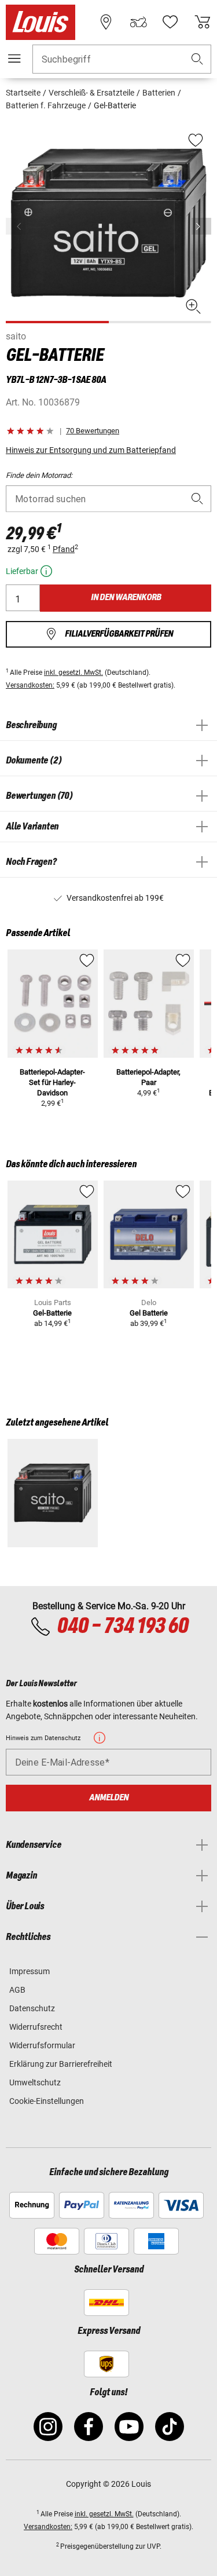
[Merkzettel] (170, 22)
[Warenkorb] (203, 22)
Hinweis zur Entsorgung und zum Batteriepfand (91, 450)
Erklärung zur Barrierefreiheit (61, 2064)
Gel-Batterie (52, 1313)
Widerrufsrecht (36, 2027)
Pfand (64, 549)
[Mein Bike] (138, 22)
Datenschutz (32, 2008)
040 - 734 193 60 (122, 1627)
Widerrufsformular (42, 2045)
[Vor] (201, 226)
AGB (17, 1990)
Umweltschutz (35, 2082)
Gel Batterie (149, 1313)
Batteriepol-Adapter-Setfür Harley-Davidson (52, 1082)
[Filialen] (106, 22)
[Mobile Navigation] (14, 59)
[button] (197, 59)
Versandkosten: (30, 685)
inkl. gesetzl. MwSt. (73, 673)
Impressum (30, 1971)
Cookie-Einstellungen (47, 2101)
